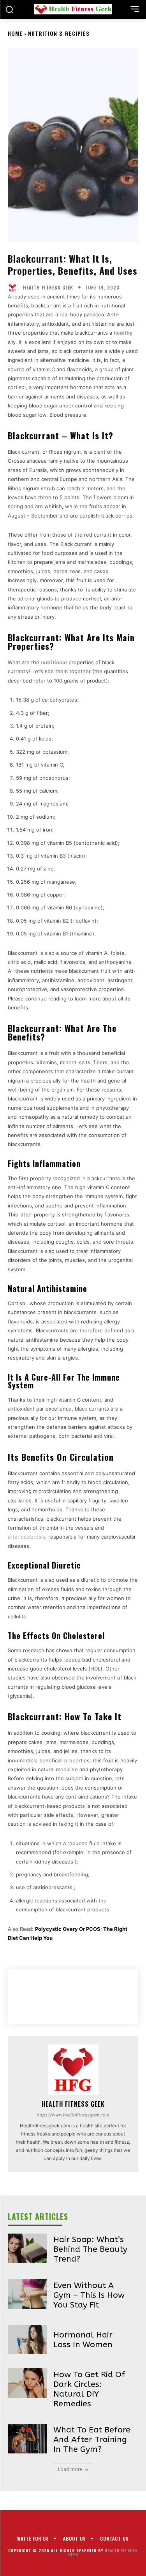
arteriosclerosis (26, 1537)
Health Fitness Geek (48, 288)
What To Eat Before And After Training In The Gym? (92, 2440)
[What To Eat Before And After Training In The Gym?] (27, 2438)
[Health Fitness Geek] (14, 288)
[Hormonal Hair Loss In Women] (27, 2340)
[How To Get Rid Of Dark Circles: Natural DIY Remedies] (27, 2383)
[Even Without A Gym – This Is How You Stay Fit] (27, 2294)
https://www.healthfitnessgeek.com (73, 2115)
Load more (70, 2469)
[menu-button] (135, 9)
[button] (9, 9)
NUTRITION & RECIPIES (59, 33)
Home (15, 33)
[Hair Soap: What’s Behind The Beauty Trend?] (27, 2248)
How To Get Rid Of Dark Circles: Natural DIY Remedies (89, 2389)
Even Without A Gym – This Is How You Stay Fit (89, 2295)
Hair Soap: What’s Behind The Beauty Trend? (90, 2249)
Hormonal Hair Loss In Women (83, 2340)
